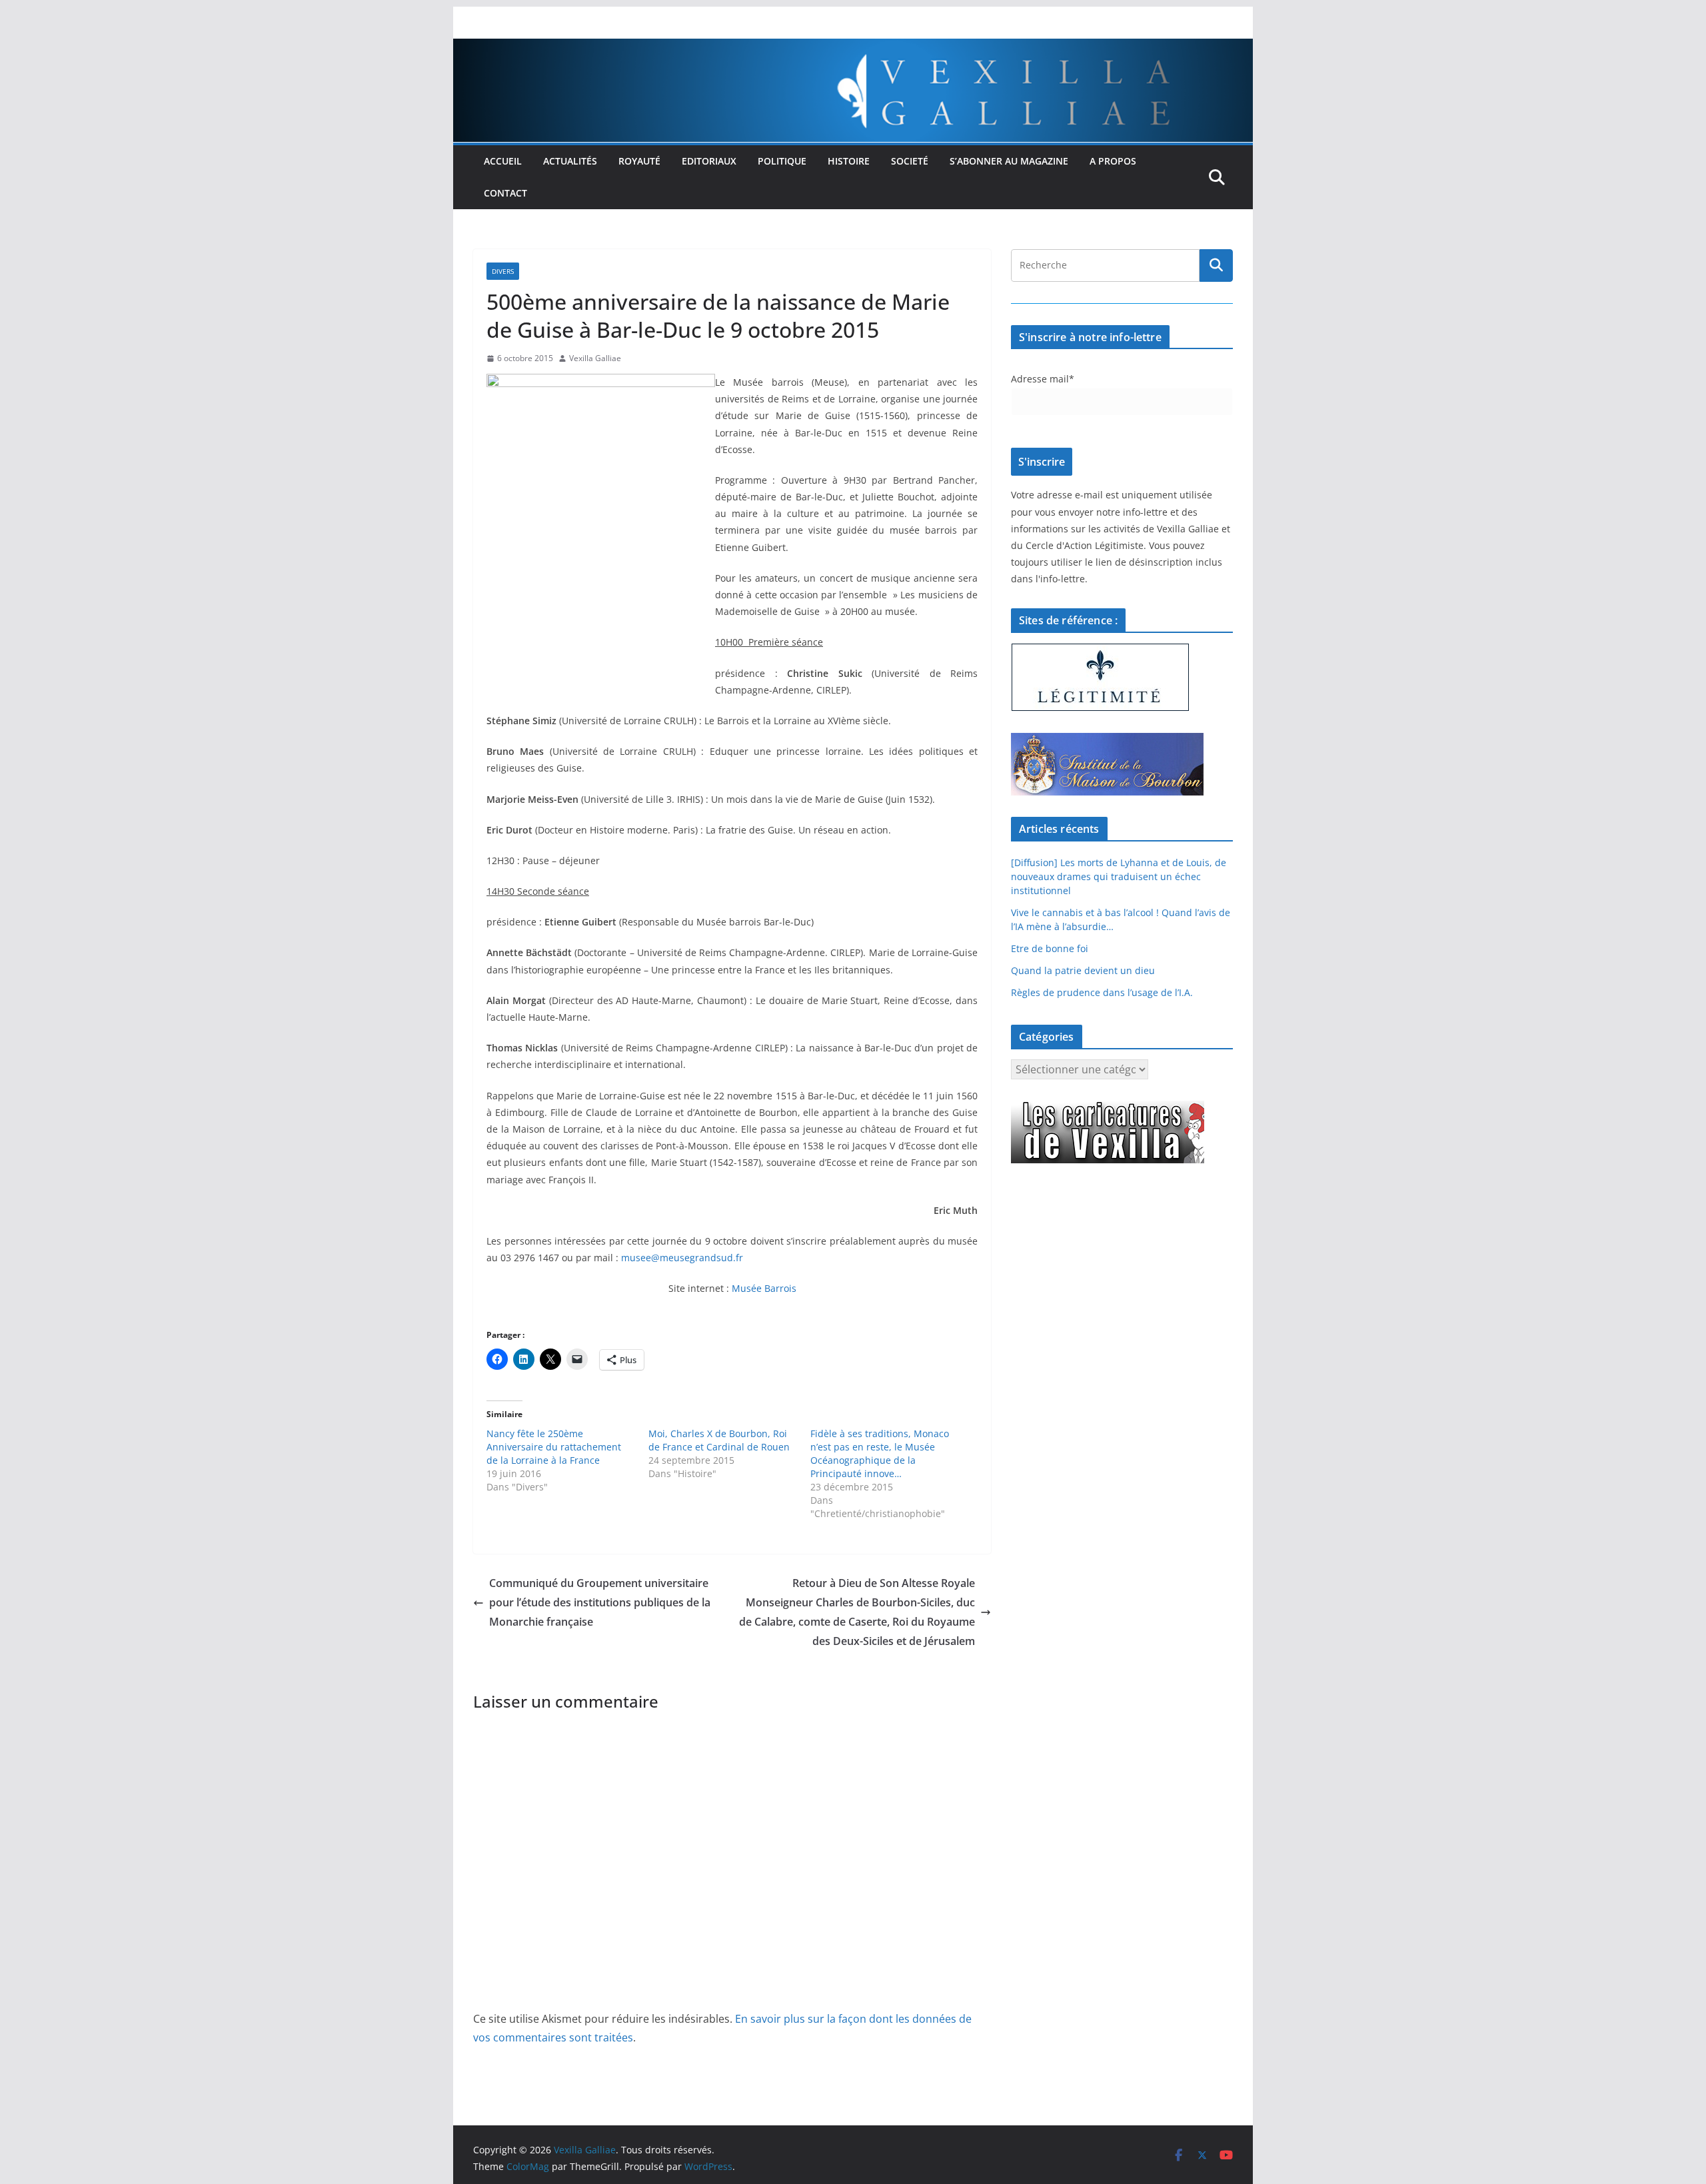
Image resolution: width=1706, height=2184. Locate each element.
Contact (505, 193)
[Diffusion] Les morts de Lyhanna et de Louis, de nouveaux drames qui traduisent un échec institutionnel (1119, 876)
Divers (503, 271)
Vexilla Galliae (595, 358)
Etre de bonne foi (1050, 948)
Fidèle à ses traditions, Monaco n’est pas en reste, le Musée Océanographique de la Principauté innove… (880, 1453)
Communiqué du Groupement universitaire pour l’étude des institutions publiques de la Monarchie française (600, 1602)
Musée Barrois (764, 1288)
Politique (782, 161)
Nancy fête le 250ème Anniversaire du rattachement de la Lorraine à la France (554, 1447)
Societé (910, 161)
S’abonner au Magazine (1009, 161)
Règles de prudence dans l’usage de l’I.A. (1102, 992)
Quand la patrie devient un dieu (1083, 970)
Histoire (849, 161)
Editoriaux (709, 161)
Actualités (570, 161)
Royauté (639, 161)
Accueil (503, 161)
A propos (1113, 161)
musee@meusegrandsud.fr (682, 1258)
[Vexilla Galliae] (853, 48)
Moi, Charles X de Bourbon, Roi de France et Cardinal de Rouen (719, 1440)
